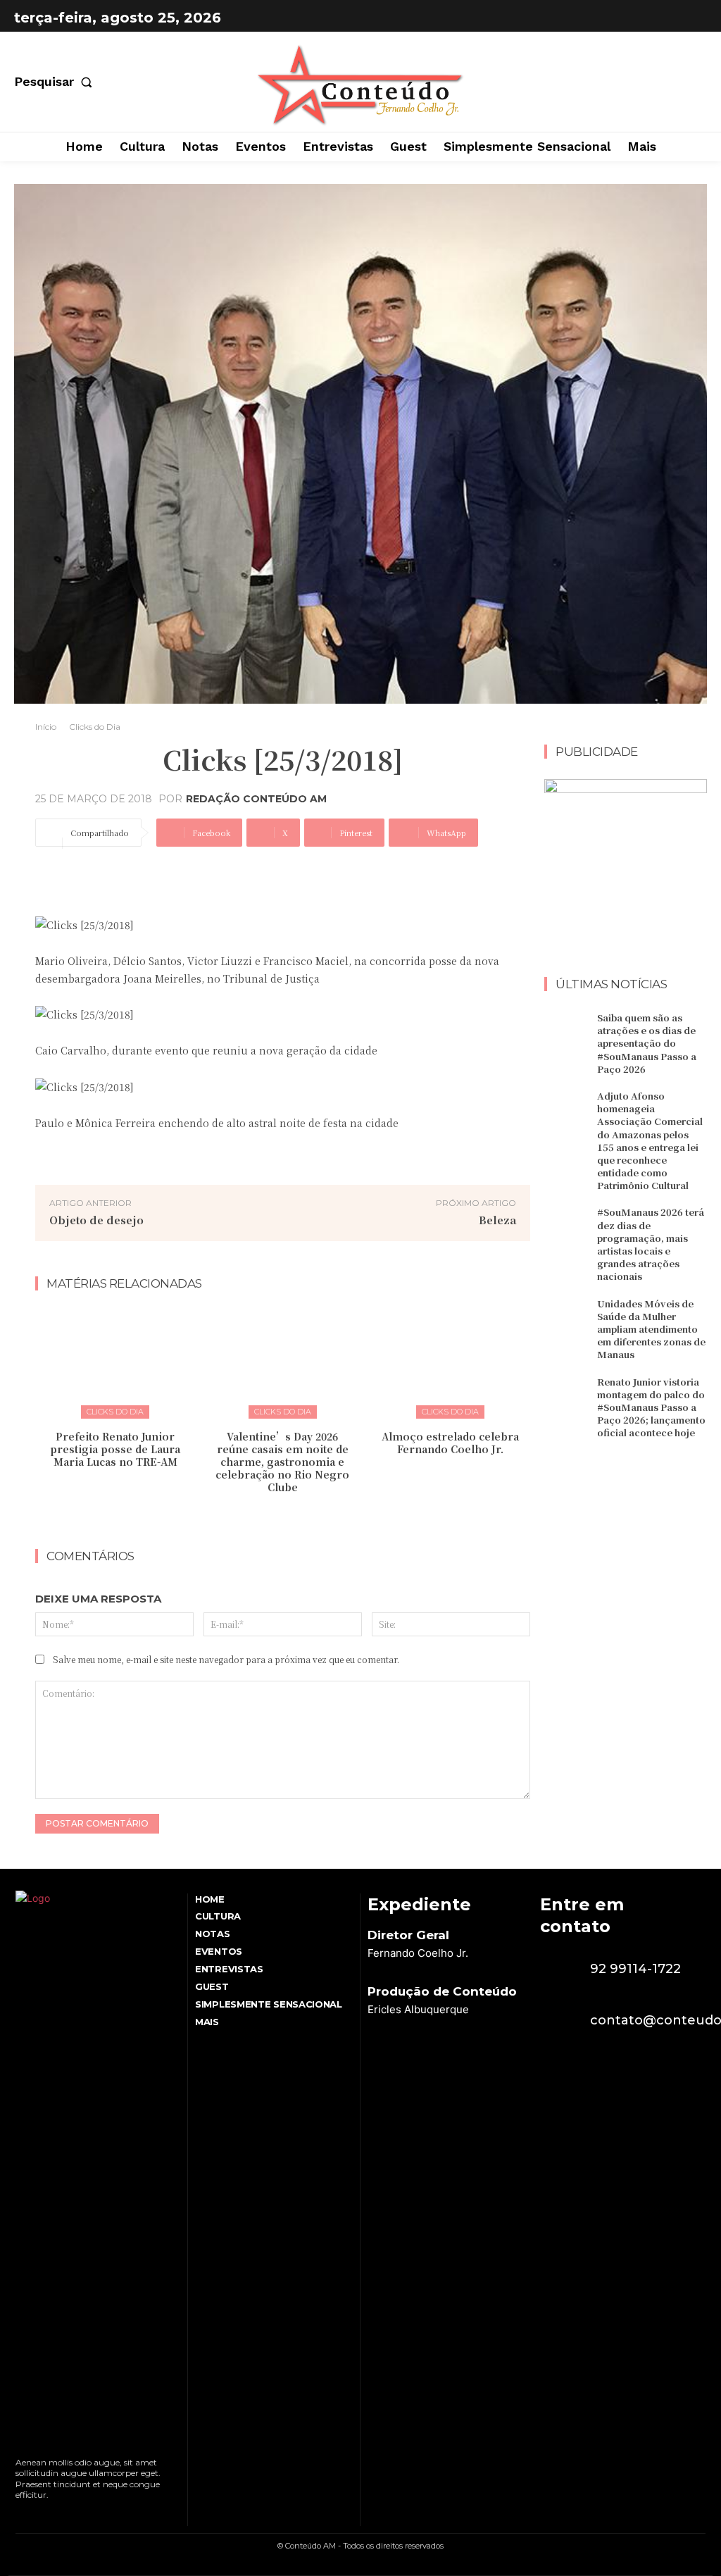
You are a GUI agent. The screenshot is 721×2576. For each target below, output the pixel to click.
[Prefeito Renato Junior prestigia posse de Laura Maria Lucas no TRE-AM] (115, 1362)
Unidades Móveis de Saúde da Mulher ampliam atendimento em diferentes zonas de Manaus (651, 1329)
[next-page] (292, 1517)
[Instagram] (693, 18)
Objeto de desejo (96, 1220)
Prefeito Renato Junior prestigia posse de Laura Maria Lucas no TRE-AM (115, 1449)
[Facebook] (658, 18)
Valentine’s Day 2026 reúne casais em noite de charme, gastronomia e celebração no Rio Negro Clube (282, 1462)
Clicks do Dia (95, 727)
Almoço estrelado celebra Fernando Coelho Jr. (450, 1443)
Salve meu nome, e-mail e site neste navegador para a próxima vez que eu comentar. (226, 1659)
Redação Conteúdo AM (256, 799)
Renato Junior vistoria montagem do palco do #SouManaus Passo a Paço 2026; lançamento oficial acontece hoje (651, 1407)
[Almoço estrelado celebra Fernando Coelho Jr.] (450, 1362)
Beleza (497, 1220)
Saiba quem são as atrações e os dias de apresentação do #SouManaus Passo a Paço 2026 (647, 1043)
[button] (56, 82)
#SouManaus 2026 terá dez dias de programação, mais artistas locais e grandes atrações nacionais (651, 1244)
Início (46, 727)
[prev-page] (269, 1517)
